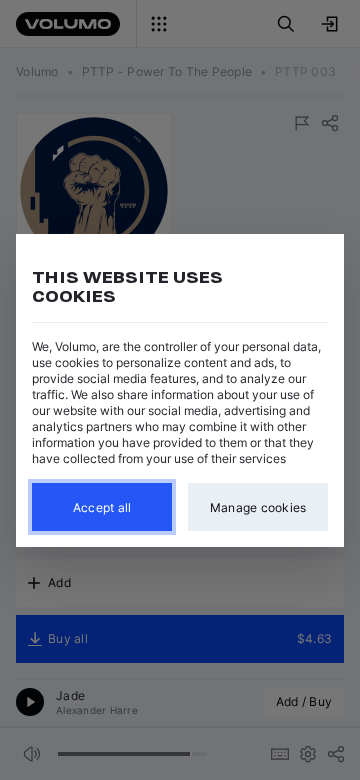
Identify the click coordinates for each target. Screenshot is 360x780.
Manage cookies (258, 506)
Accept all (102, 506)
